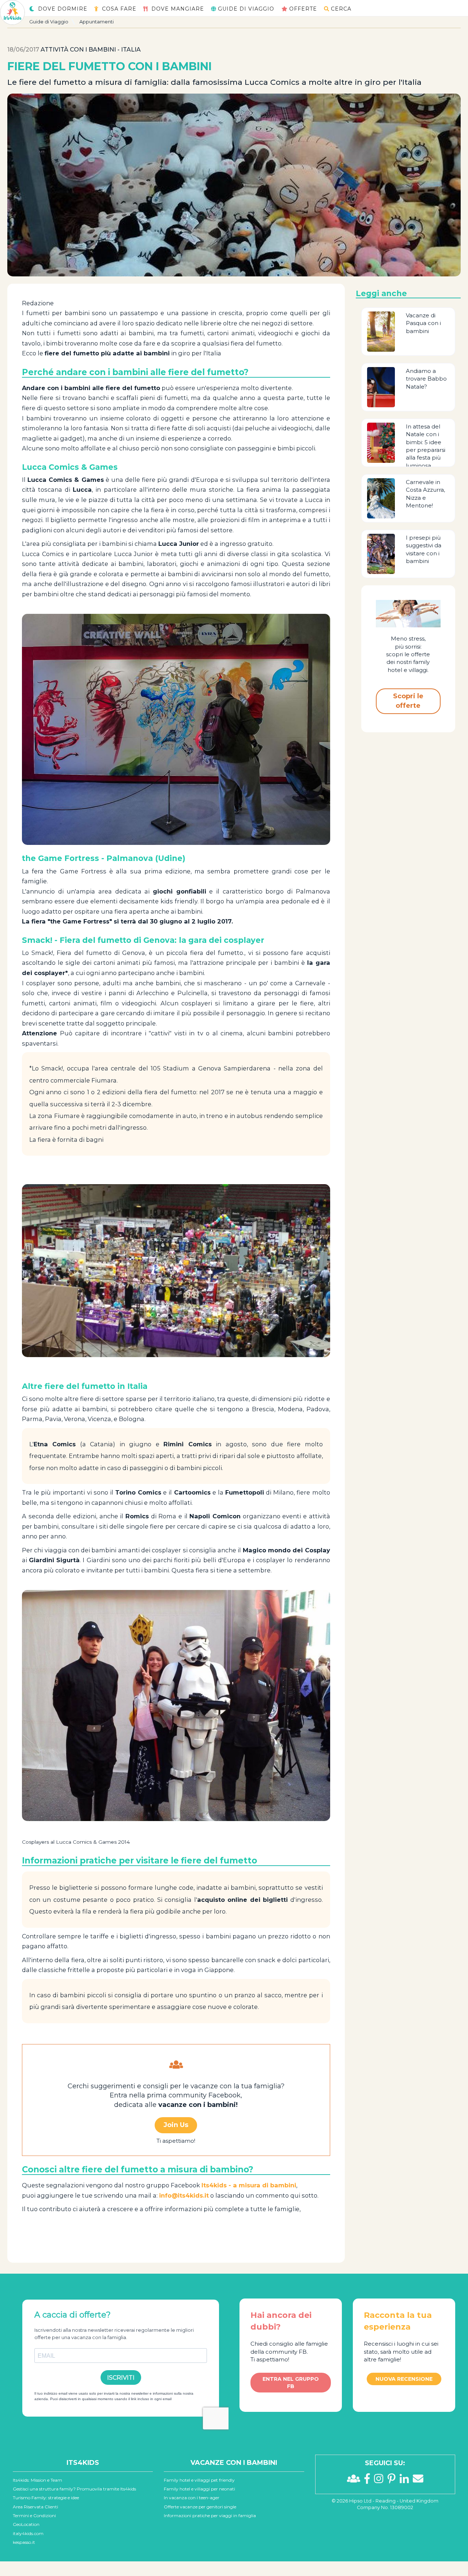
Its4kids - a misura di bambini (249, 2185)
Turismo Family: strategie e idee (46, 2498)
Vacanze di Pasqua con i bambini (423, 323)
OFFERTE (303, 9)
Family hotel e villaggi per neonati (199, 2489)
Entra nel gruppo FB (291, 2383)
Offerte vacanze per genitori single (200, 2507)
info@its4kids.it (184, 2195)
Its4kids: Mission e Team (37, 2480)
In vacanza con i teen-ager (192, 2498)
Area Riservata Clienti (35, 2507)
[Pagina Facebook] (369, 2481)
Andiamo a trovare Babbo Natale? (426, 379)
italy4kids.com (28, 2533)
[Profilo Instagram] (381, 2481)
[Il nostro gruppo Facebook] (356, 2481)
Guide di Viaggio (49, 22)
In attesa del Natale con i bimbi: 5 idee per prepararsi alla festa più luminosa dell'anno (426, 450)
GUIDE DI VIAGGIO (246, 9)
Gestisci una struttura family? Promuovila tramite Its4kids (74, 2489)
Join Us (176, 2125)
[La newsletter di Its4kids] (418, 2481)
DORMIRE (63, 9)
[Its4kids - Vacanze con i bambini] (12, 12)
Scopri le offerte (408, 701)
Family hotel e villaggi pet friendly (199, 2480)
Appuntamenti (97, 22)
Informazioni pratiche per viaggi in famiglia (210, 2515)
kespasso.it (24, 2542)
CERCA (341, 9)
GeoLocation (26, 2524)
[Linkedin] (406, 2481)
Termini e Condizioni (34, 2515)
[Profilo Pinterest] (394, 2481)
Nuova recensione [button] (404, 2379)
